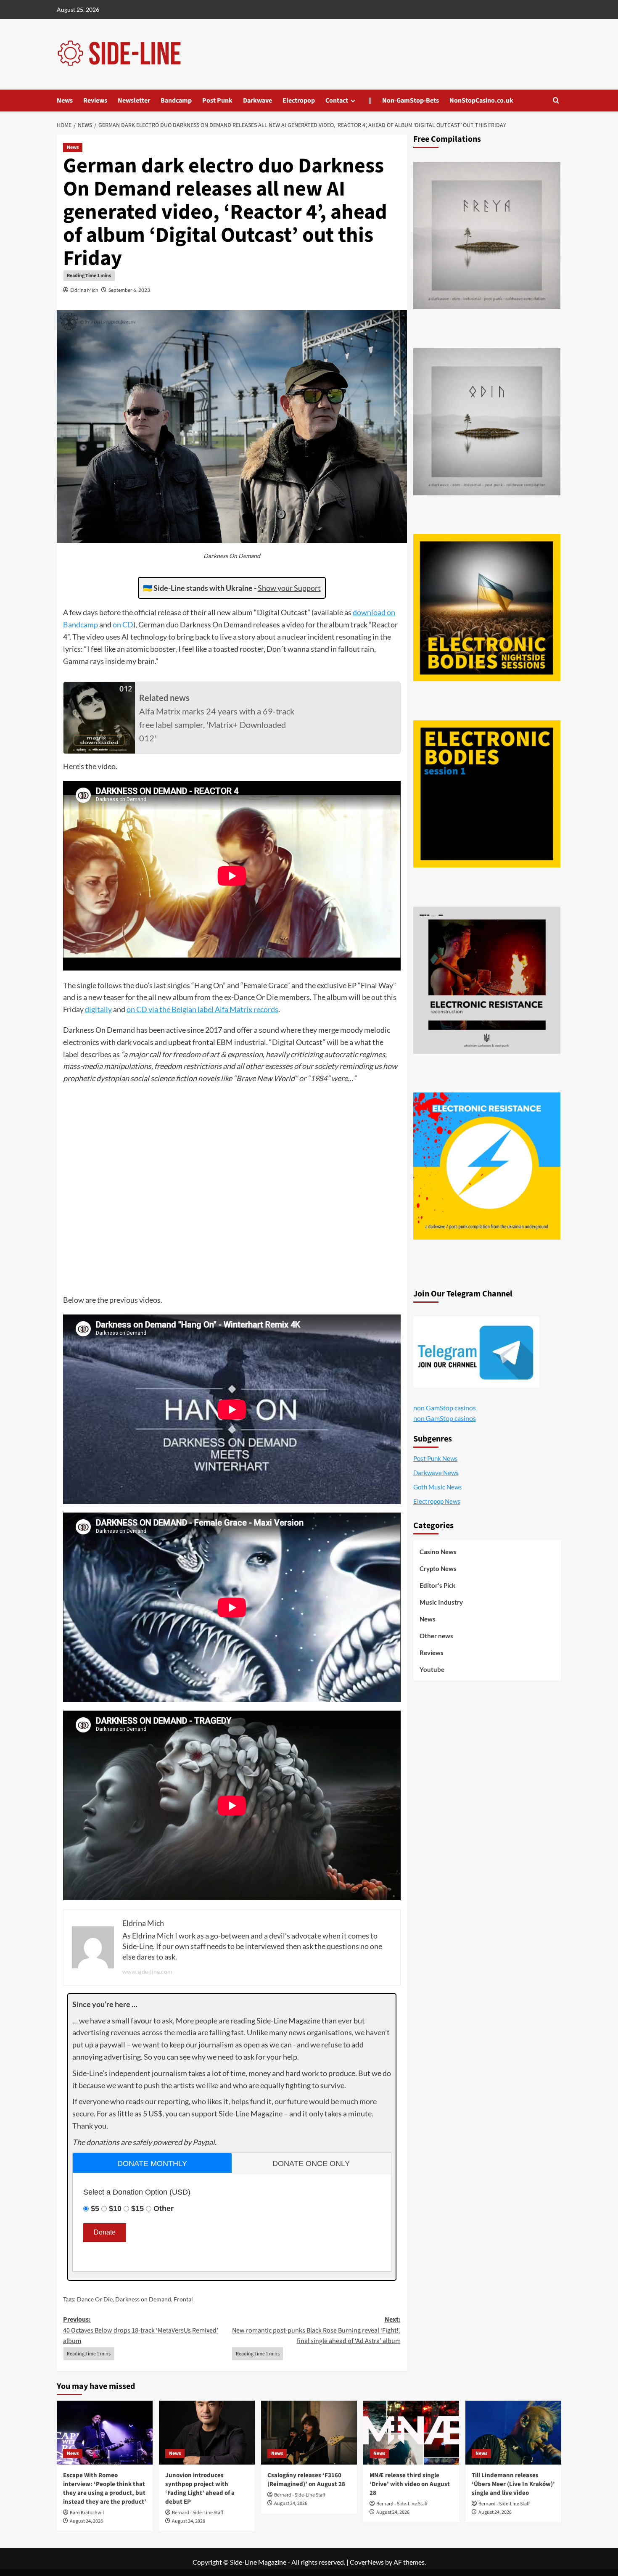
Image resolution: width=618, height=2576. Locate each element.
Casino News (438, 1552)
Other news (436, 1636)
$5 (95, 2208)
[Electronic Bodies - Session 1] (487, 794)
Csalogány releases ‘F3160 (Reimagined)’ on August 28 (306, 2480)
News (65, 101)
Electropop (299, 101)
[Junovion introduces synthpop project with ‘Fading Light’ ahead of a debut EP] (207, 2433)
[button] (556, 100)
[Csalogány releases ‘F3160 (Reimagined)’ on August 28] (309, 2433)
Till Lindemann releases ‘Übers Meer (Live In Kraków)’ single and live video (513, 2484)
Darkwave (257, 101)
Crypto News (438, 1568)
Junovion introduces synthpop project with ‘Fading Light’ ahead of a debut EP (200, 2489)
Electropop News (437, 1501)
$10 (115, 2208)
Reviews (95, 101)
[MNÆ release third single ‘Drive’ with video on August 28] (411, 2433)
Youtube (432, 1669)
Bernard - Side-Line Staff (198, 2513)
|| (370, 101)
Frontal (183, 2299)
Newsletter (134, 101)
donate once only (311, 2163)
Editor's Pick (437, 1585)
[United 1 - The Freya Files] (487, 235)
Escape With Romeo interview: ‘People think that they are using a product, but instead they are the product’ (105, 2489)
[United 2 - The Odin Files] (487, 422)
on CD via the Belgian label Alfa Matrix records (202, 1009)
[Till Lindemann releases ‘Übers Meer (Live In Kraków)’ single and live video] (513, 2433)
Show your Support (289, 588)
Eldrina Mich (84, 290)
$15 (137, 2208)
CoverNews (367, 2562)
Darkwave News (436, 1473)
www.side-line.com (147, 1972)
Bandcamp (176, 101)
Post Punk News (436, 1458)
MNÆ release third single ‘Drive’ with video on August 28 (410, 2484)
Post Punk (217, 101)
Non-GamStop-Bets (411, 101)
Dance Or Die (95, 2299)
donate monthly (152, 2163)
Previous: (141, 2330)
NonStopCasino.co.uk (481, 101)
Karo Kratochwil (87, 2513)
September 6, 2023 (129, 290)
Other (164, 2208)
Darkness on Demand (143, 2299)
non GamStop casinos (445, 1408)
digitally (98, 1009)
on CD (123, 624)
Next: (316, 2330)
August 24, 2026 (86, 2521)
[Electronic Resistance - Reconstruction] (487, 980)
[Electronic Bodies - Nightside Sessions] (487, 608)
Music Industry (441, 1602)
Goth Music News (438, 1487)
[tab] (152, 2163)
